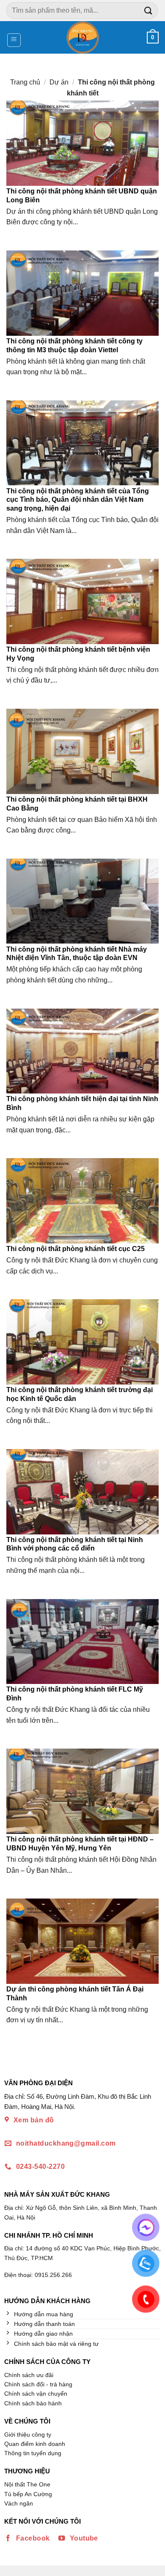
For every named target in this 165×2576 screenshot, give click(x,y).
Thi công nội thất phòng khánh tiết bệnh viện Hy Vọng (78, 654)
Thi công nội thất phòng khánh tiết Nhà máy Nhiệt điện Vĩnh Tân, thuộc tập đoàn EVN (77, 954)
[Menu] (14, 40)
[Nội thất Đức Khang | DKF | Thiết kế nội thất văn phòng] (83, 37)
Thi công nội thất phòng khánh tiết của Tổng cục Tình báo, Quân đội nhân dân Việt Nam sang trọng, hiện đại (78, 500)
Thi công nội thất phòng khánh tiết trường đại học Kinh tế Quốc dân (80, 1394)
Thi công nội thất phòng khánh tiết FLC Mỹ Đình (75, 1694)
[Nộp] (148, 10)
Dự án (59, 82)
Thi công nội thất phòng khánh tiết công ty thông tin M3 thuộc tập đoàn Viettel (74, 345)
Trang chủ (25, 82)
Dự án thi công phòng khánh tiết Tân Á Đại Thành (75, 1994)
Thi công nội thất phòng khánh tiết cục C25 (76, 1249)
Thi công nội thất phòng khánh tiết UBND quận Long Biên (82, 196)
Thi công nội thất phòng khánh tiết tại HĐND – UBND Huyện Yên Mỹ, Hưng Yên (80, 1844)
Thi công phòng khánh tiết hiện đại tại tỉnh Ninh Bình (82, 1103)
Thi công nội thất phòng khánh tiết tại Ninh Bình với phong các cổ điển (75, 1544)
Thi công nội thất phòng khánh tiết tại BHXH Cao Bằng (77, 804)
